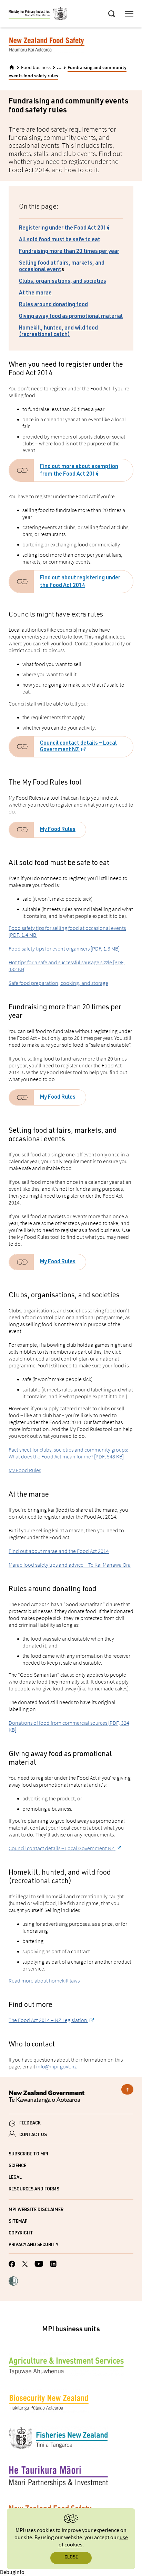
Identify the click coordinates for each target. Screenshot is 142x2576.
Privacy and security (33, 2245)
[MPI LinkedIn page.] (53, 2265)
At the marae (35, 293)
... (59, 67)
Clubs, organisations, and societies (63, 282)
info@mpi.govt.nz (56, 2066)
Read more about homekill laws (44, 1980)
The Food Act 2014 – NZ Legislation (48, 2020)
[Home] (12, 67)
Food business (36, 68)
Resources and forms (34, 2190)
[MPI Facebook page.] (12, 2265)
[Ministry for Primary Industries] (38, 15)
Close (71, 2558)
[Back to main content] (127, 2089)
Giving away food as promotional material (71, 317)
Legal (15, 2178)
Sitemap (18, 2222)
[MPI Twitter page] (25, 2265)
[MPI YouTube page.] (39, 2265)
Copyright (21, 2234)
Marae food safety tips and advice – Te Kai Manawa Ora (70, 1565)
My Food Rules (58, 830)
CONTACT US (33, 2135)
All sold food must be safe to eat (60, 240)
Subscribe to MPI (28, 2155)
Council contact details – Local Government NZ (78, 747)
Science (17, 2166)
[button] (13, 2282)
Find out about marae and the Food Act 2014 (59, 1551)
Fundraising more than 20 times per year (69, 252)
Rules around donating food (53, 305)
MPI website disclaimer (36, 2210)
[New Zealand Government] (71, 2098)
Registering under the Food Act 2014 (64, 229)
